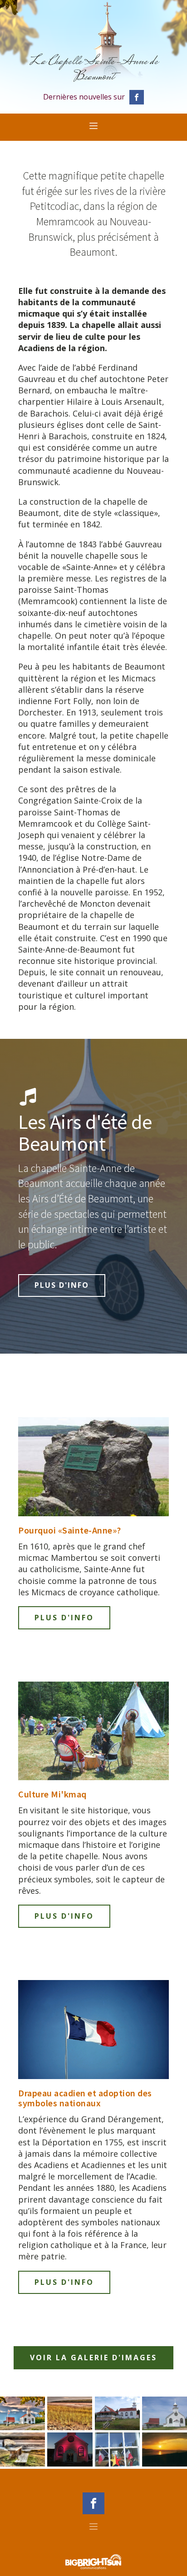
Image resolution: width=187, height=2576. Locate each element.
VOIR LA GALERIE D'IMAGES (93, 2358)
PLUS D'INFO (62, 1285)
